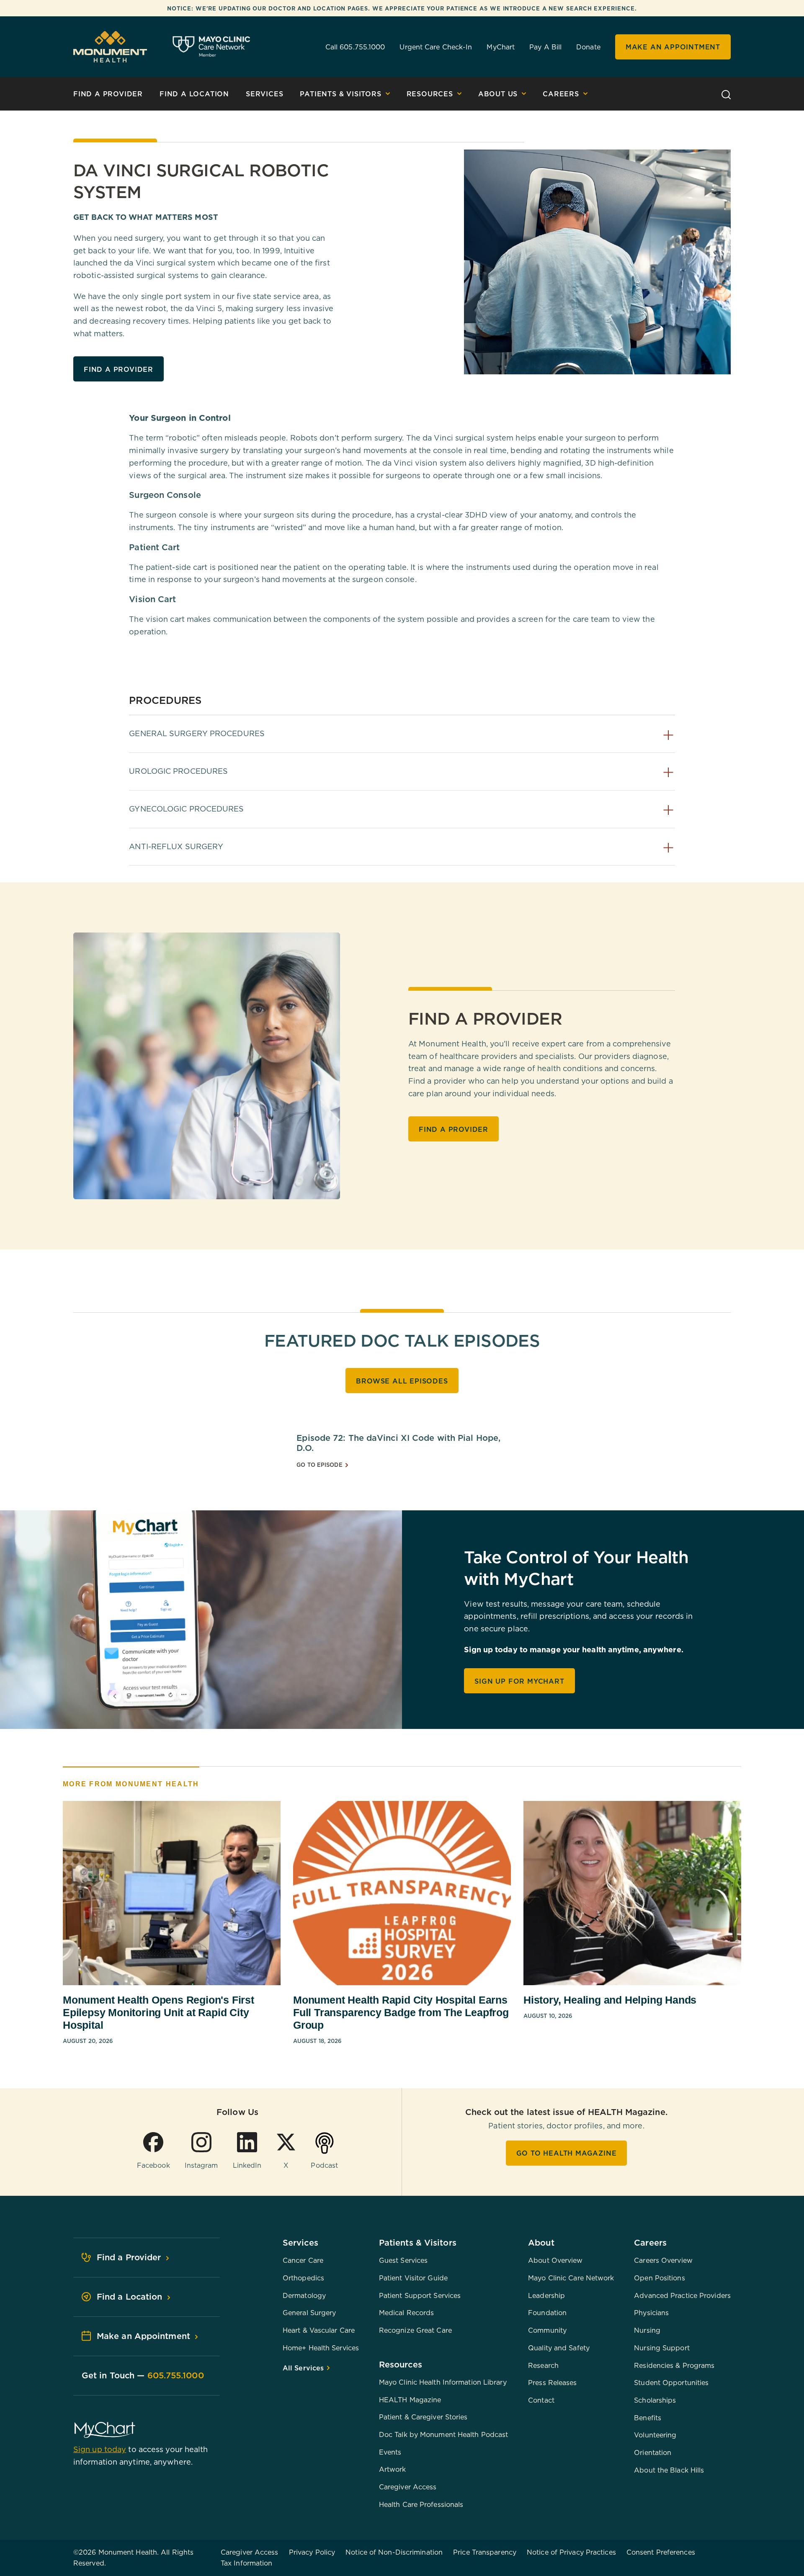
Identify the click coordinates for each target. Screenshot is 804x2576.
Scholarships (655, 2400)
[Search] (726, 94)
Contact (541, 2400)
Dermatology (304, 2295)
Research (543, 2365)
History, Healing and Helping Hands (610, 2000)
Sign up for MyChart (519, 1681)
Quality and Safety (559, 2348)
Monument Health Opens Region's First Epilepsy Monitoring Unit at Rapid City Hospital (158, 2012)
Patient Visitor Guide (413, 2278)
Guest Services (403, 2260)
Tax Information (247, 2563)
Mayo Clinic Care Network (571, 2278)
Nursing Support (662, 2348)
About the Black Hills (669, 2470)
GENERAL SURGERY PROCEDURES (197, 733)
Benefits (648, 2418)
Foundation (547, 2313)
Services (264, 94)
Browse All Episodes (402, 1381)
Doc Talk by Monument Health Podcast (444, 2434)
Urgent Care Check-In (436, 47)
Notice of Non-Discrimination (394, 2552)
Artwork (393, 2469)
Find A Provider (108, 94)
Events (390, 2452)
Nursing (647, 2330)
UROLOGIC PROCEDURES (178, 771)
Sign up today (100, 2449)
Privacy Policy (312, 2552)
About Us (498, 94)
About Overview (555, 2260)
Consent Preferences (661, 2552)
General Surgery (309, 2313)
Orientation (653, 2452)
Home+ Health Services (321, 2348)
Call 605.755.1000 (355, 47)
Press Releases (552, 2383)
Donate (588, 47)
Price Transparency (485, 2552)
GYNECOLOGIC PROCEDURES (186, 809)
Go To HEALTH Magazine (567, 2153)
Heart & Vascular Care (319, 2330)
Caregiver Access (408, 2487)
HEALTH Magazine (410, 2400)
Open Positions (659, 2278)
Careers (561, 94)
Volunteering (655, 2435)
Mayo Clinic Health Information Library (443, 2382)
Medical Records (407, 2313)
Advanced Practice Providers (682, 2295)
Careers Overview (663, 2260)
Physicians (651, 2313)
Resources (430, 94)
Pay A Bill (545, 47)
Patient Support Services (420, 2295)
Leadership (546, 2295)
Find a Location (194, 94)
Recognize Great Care (415, 2330)
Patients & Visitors (340, 94)
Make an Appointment (673, 47)
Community (547, 2330)
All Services (304, 2368)
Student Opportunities (671, 2383)
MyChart (501, 47)
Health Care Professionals (421, 2504)
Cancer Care (303, 2260)
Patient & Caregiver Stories (423, 2417)
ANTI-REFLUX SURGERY (176, 846)
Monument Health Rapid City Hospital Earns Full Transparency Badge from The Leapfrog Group (401, 2012)
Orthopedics (303, 2278)
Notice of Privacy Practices (571, 2552)
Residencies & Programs (674, 2365)
